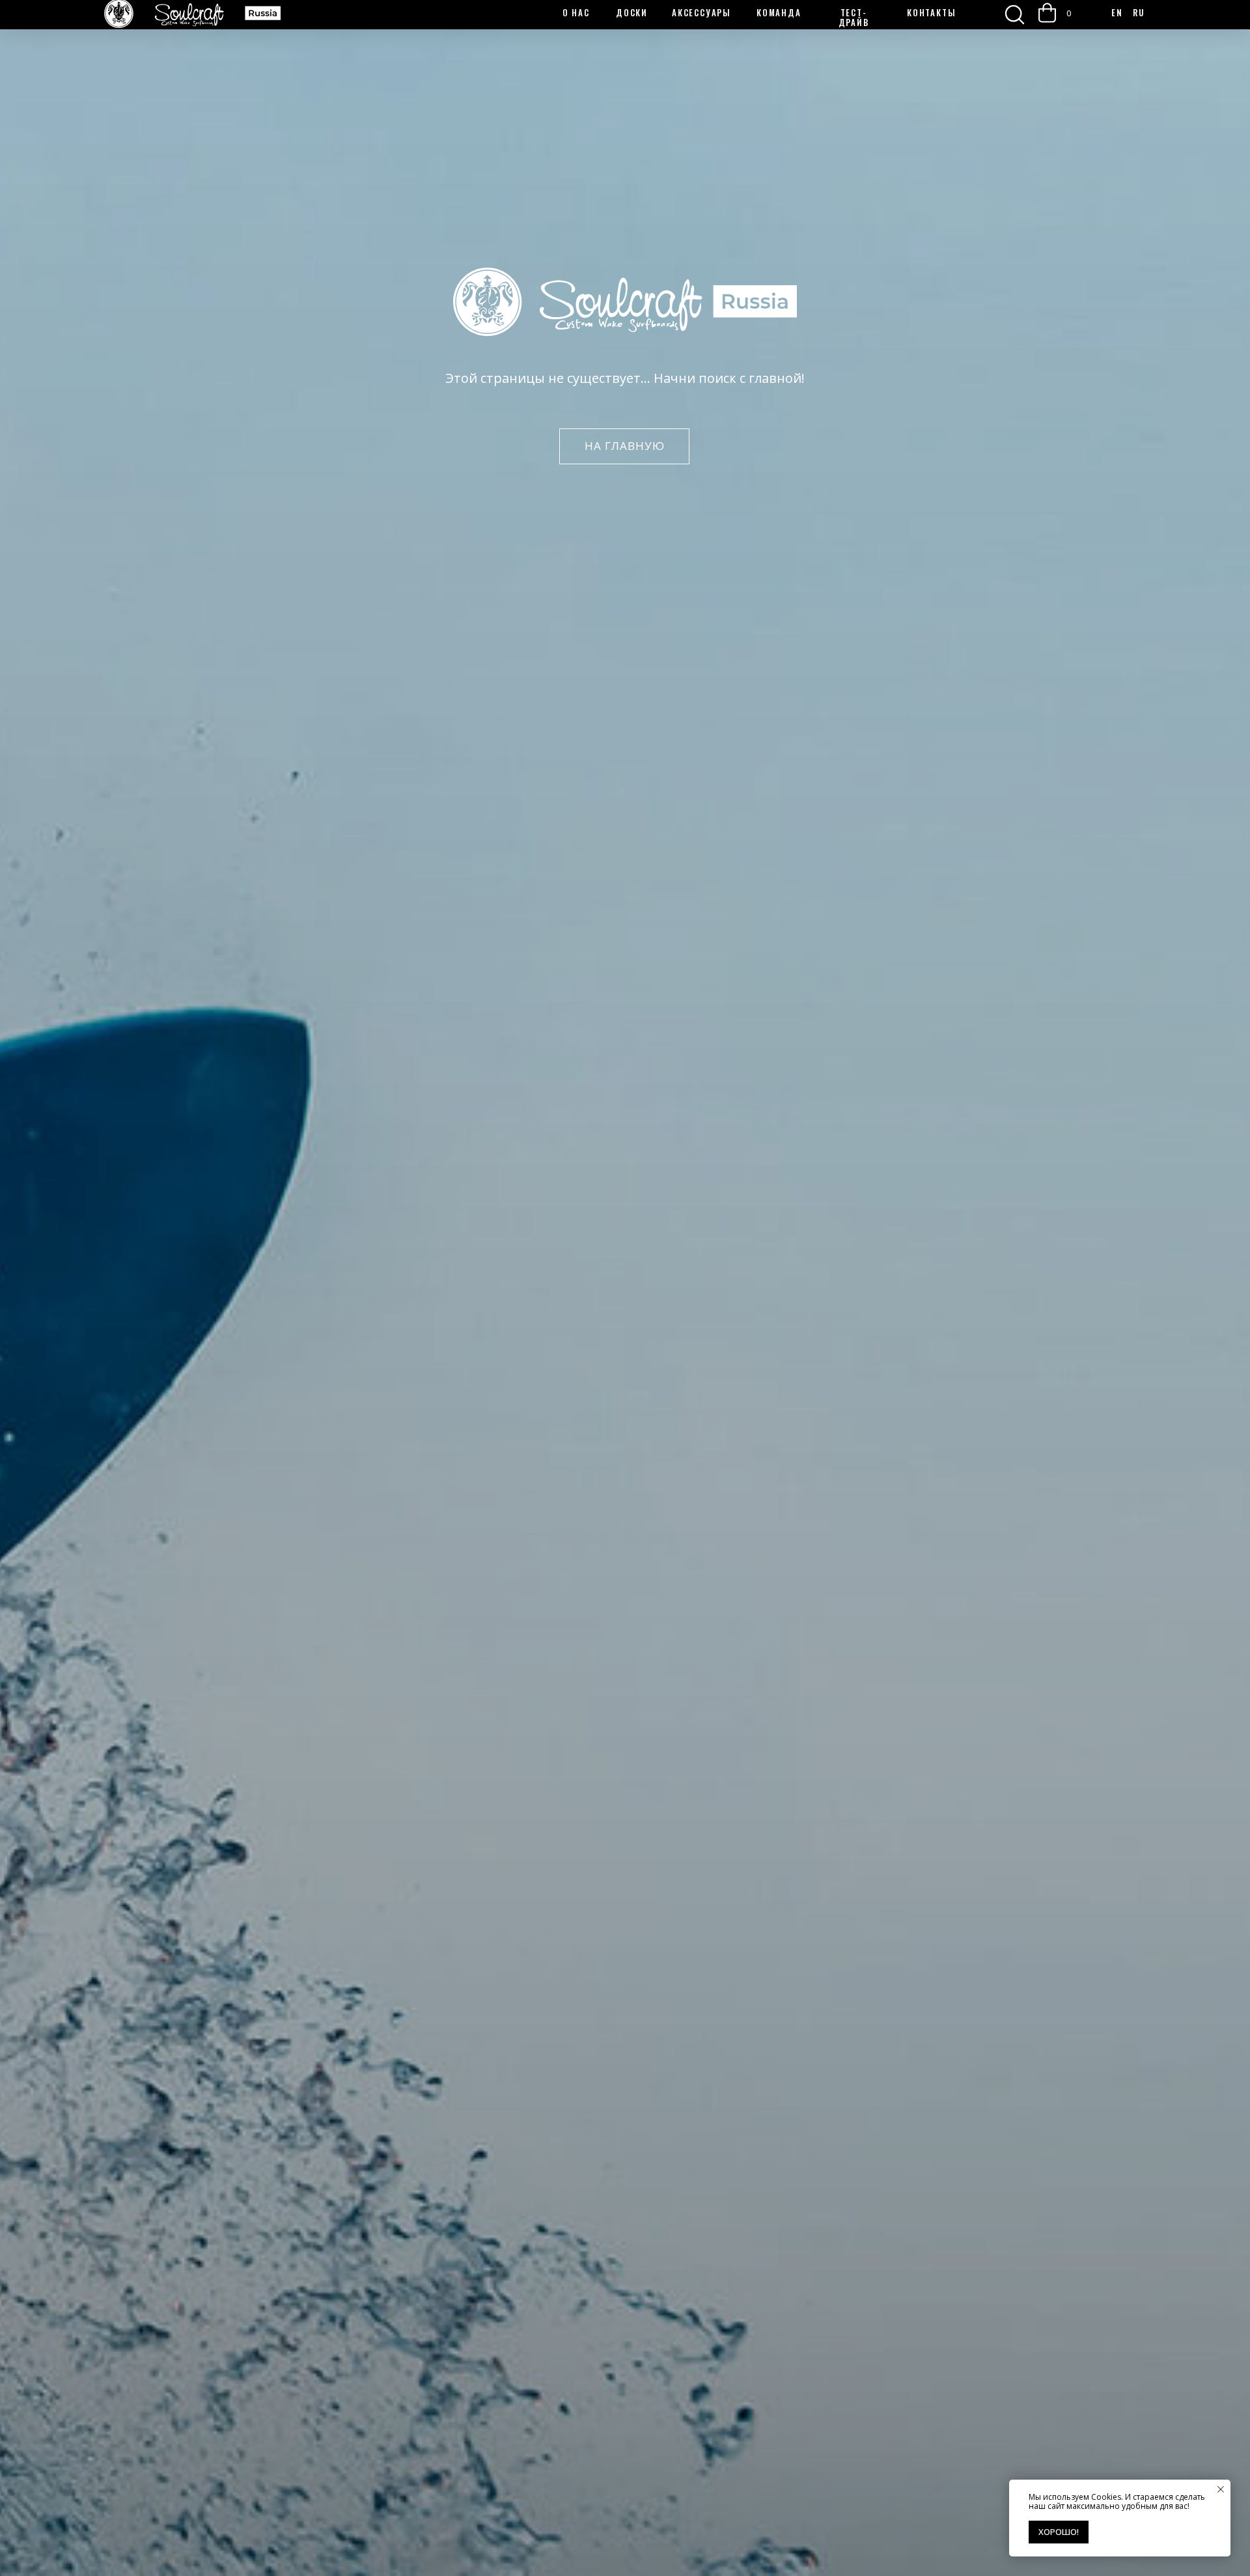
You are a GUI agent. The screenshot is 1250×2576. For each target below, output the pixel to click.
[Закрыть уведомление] (1221, 2489)
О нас (576, 12)
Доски (632, 12)
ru (1139, 12)
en (1117, 12)
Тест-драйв (854, 17)
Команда (779, 12)
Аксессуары (701, 12)
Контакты (931, 12)
